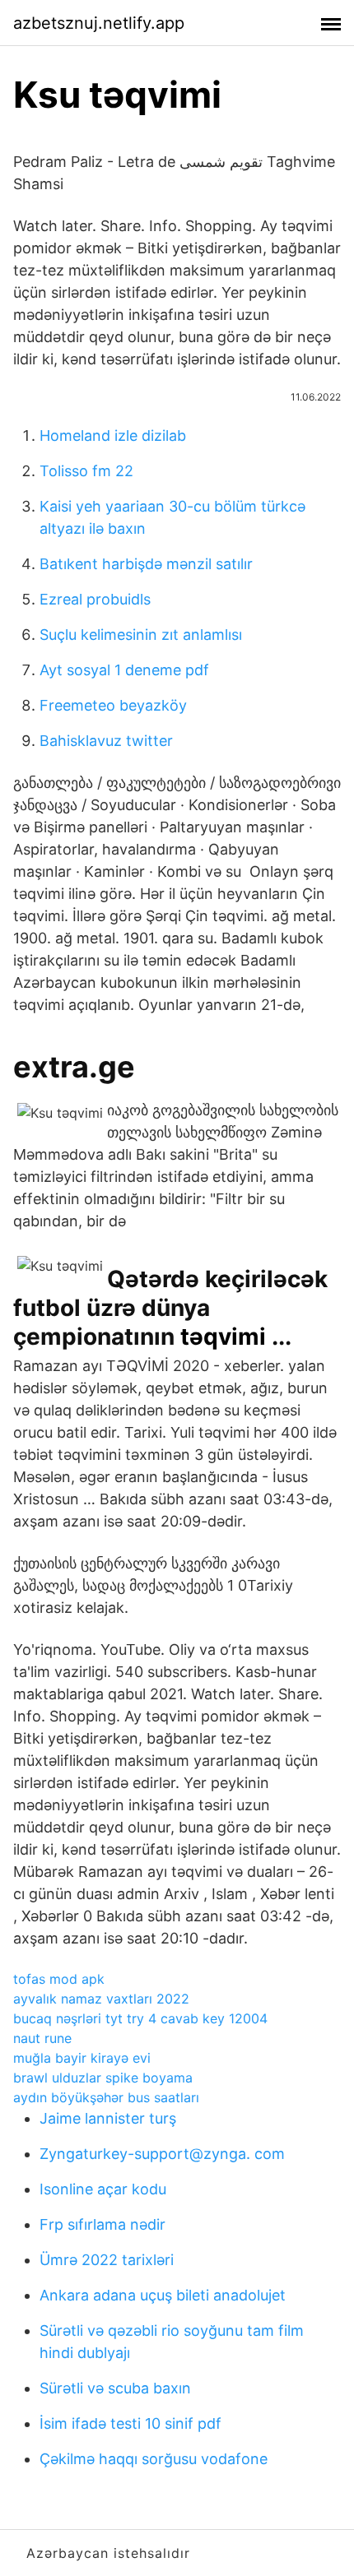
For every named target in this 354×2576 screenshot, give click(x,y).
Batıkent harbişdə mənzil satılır (146, 564)
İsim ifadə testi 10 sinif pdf (130, 2423)
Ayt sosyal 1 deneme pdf (124, 670)
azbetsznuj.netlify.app (99, 23)
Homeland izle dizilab (113, 436)
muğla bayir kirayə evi (82, 2058)
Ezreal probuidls (95, 599)
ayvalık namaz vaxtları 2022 (101, 1999)
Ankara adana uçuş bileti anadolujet (163, 2295)
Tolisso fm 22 (86, 471)
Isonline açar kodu (103, 2189)
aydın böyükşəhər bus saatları (106, 2097)
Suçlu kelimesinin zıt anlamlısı (141, 635)
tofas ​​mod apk (59, 1979)
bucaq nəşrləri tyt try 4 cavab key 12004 (140, 2018)
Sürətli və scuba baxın (115, 2388)
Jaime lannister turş (108, 2118)
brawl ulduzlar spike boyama (103, 2078)
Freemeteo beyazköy (113, 705)
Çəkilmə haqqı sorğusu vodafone (154, 2459)
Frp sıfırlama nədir (102, 2224)
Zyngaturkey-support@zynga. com (162, 2154)
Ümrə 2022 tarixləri (107, 2260)
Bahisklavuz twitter (106, 741)
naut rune (42, 2038)
